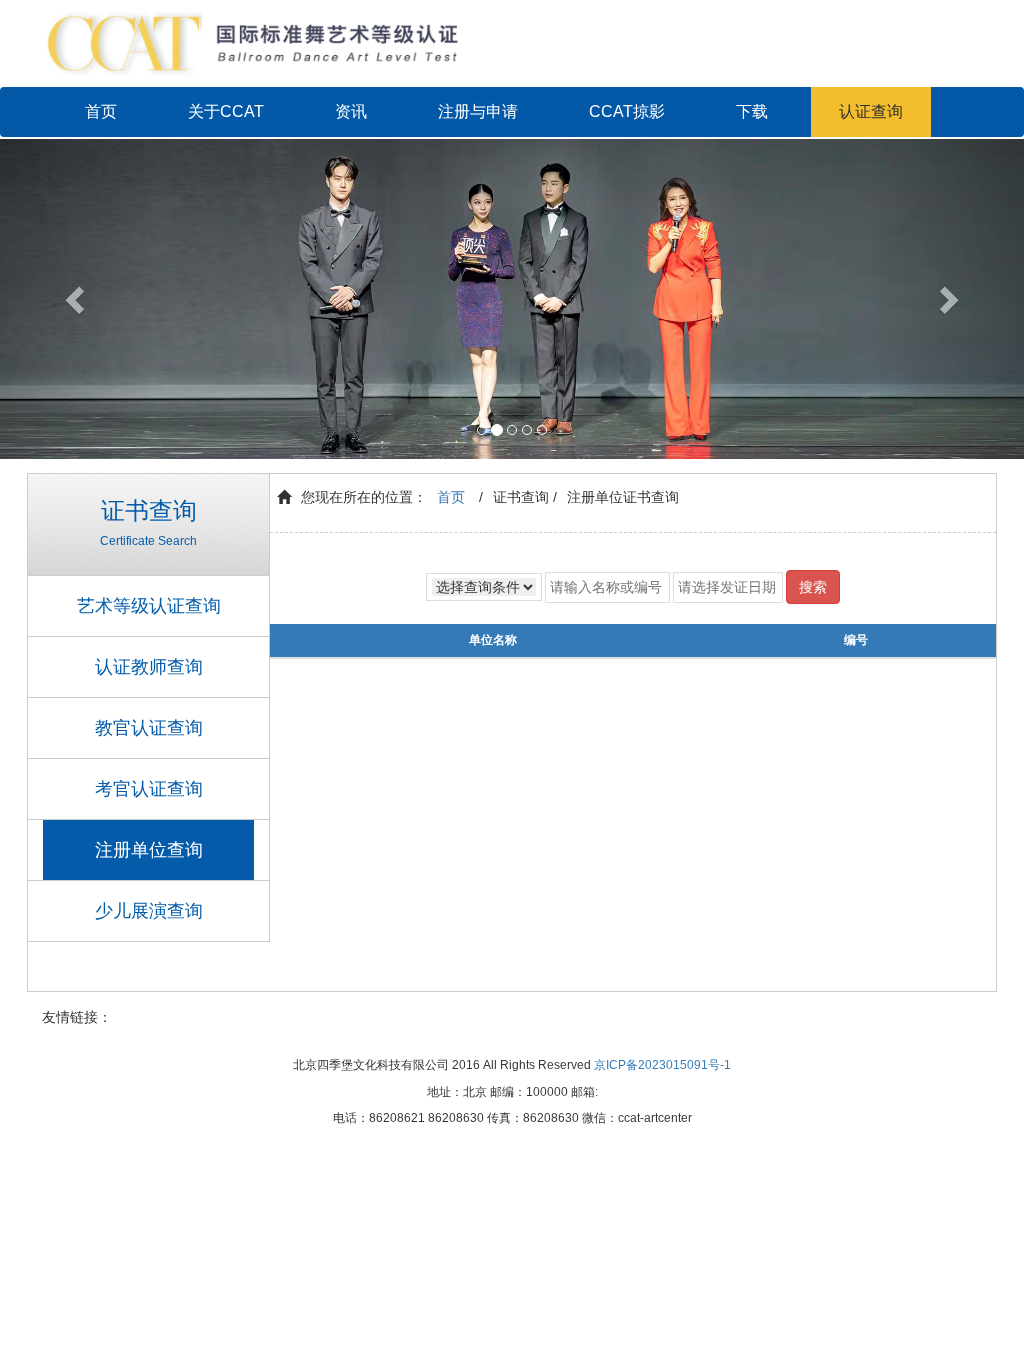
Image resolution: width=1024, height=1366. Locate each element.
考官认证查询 (149, 789)
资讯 (351, 111)
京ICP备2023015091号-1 (662, 1065)
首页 (101, 111)
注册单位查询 (149, 850)
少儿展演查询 (149, 911)
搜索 (813, 587)
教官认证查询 (149, 728)
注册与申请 (478, 111)
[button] (77, 299)
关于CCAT (226, 111)
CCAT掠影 (627, 111)
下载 (752, 111)
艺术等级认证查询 (149, 606)
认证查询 (871, 111)
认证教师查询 (149, 667)
